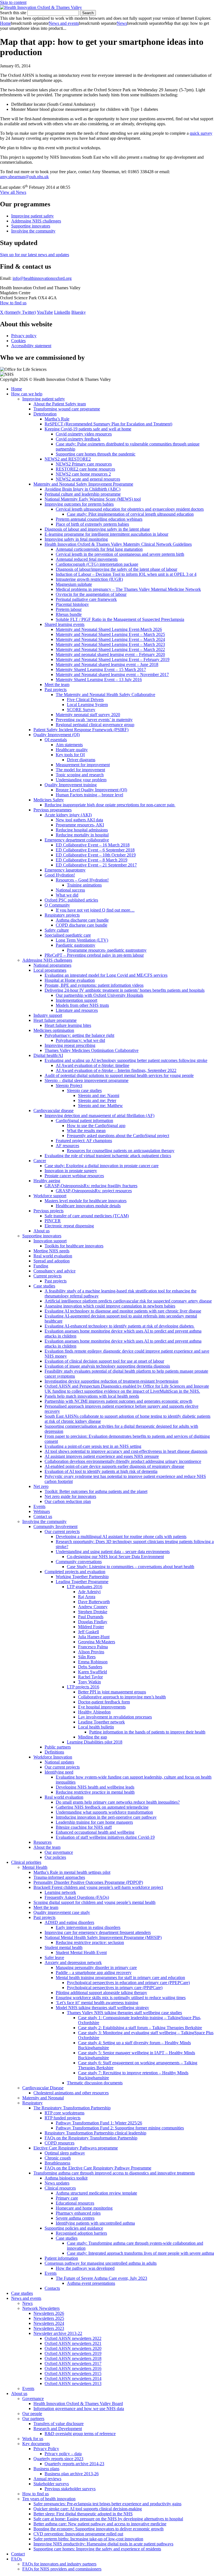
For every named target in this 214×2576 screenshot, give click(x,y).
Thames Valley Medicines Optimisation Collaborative (92, 1050)
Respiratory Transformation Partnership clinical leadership (95, 2133)
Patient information (61, 2258)
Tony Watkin (89, 1682)
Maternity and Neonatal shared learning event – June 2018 (107, 664)
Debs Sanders (90, 1667)
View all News (13, 192)
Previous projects (48, 1211)
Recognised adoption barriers (81, 2233)
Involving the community (33, 231)
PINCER (53, 1221)
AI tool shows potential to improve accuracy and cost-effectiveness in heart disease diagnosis (126, 1451)
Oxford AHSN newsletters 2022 (73, 2338)
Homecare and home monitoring (84, 2208)
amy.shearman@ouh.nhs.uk (24, 177)
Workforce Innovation (53, 1757)
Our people (32, 2414)
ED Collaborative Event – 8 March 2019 (92, 860)
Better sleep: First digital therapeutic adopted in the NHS (83, 2514)
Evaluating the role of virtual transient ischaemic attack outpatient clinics (108, 1156)
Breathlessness (57, 2163)
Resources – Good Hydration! (82, 880)
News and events (64, 23)
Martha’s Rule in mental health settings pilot (72, 1872)
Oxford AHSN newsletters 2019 (73, 2353)
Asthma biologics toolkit (66, 2178)
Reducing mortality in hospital (82, 835)
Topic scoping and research (80, 775)
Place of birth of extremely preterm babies (92, 524)
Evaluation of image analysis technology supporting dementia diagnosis (107, 1366)
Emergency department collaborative (77, 840)
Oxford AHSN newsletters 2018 (73, 2358)
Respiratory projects (62, 915)
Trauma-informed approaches (59, 1877)
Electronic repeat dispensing (69, 1226)
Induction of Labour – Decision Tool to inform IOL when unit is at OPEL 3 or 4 (126, 574)
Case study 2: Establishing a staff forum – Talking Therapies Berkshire (140, 2028)
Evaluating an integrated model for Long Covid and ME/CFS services (106, 975)
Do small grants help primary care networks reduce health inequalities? (118, 1802)
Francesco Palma (93, 1647)
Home (5, 23)
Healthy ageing (47, 1181)
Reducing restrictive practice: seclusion (90, 1942)
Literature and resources (77, 1010)
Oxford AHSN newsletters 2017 (73, 2363)
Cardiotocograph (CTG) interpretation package (97, 564)
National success (70, 890)
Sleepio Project (69, 1085)
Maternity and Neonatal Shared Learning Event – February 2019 (113, 659)
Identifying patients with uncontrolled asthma (95, 2223)
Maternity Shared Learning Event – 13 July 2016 (99, 679)
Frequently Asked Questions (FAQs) (77, 1897)
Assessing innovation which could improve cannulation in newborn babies (110, 1306)
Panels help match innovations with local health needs (92, 1396)
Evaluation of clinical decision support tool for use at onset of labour (104, 1361)
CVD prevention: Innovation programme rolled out (78, 2534)
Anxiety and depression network (73, 1962)
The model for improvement (80, 770)
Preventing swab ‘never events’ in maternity (94, 720)
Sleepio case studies (84, 1090)
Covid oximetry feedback (78, 439)
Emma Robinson (93, 1662)
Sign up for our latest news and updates (35, 255)
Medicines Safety (49, 800)
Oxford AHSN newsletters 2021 (73, 2343)
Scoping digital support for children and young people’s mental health (94, 1902)
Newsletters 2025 (49, 2318)
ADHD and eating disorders (69, 1922)
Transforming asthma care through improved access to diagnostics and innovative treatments (114, 2173)
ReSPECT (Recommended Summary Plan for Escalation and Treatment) (108, 424)
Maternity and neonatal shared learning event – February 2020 (110, 654)
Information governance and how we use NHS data (79, 2409)
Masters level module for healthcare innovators (86, 1201)
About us (42, 1231)
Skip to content (13, 2)
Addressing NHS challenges (36, 221)
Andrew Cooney (93, 1607)
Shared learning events (65, 624)
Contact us (43, 1516)
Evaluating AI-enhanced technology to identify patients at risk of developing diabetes (120, 1326)
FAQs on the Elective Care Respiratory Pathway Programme (98, 2168)
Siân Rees (87, 1657)
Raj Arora (87, 1597)
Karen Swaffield (93, 1672)
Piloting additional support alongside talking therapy (101, 1993)
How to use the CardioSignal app (96, 1126)
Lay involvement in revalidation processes (115, 1717)
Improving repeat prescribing (70, 1045)
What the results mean (86, 1131)
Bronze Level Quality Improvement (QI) (91, 790)
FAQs (16, 2559)
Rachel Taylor (90, 1677)
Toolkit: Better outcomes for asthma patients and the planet (96, 1491)
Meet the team (57, 685)
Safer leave (54, 1957)
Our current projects (62, 1531)
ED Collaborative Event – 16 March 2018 (93, 845)
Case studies (44, 1286)
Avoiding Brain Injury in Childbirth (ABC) (82, 489)
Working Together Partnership (82, 1577)
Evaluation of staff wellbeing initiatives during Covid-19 (105, 1837)
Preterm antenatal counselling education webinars (99, 519)
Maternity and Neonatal (43, 2098)
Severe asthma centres (75, 2218)
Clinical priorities (26, 1862)
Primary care (67, 2198)
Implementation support (76, 1000)
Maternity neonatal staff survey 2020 (88, 715)
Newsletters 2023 (49, 2328)
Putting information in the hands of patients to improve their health (147, 1732)
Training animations (84, 885)
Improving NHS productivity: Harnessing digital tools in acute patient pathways (103, 2544)
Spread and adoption (52, 1261)
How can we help (27, 394)
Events (39, 1506)
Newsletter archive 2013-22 (58, 2333)
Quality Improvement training (71, 785)
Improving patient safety (32, 216)
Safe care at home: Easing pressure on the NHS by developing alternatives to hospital (108, 2519)
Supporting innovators (31, 226)
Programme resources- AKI (80, 825)
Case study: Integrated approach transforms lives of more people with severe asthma (140, 2253)
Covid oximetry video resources (84, 434)
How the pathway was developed (85, 2268)
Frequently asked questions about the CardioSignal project (118, 1136)
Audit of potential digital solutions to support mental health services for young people (119, 1075)
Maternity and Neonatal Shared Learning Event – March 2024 (110, 639)
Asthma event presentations (91, 2283)
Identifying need (59, 1772)
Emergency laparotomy (65, 870)
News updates (57, 2183)
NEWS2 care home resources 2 (83, 474)
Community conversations (79, 1562)
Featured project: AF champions (84, 1141)
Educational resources (75, 2203)
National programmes (52, 965)
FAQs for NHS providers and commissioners (62, 2569)
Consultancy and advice (54, 1271)
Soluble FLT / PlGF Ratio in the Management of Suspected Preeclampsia (120, 619)
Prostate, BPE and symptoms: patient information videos (94, 985)
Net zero (41, 1486)
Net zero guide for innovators (70, 1496)
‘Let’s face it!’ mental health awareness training (97, 2003)
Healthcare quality (72, 750)
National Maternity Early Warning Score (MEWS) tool (93, 499)
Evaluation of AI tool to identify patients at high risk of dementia (101, 1471)
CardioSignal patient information (84, 1121)
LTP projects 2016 (83, 1687)
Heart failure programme (55, 1020)
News (122, 23)
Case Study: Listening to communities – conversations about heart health (131, 1567)
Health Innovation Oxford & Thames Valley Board (78, 2404)
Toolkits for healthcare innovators (74, 1246)
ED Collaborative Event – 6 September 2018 (95, 850)
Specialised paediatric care (68, 935)
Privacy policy (24, 336)
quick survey (201, 133)
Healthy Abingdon (94, 1712)
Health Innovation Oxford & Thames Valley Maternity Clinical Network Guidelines (118, 544)
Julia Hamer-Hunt (94, 1637)
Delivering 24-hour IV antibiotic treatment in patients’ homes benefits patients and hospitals (125, 990)
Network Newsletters (41, 2308)
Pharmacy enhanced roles (78, 2213)
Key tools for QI (70, 755)
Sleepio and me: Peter (97, 1100)
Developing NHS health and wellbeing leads (95, 1787)
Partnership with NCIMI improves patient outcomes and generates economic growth (118, 1401)
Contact (18, 2554)
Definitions (54, 1752)
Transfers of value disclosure (59, 2424)
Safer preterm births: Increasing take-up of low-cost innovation (88, 2539)
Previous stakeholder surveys (70, 2489)
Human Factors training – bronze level (89, 795)
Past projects (56, 690)
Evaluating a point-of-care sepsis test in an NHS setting (93, 1446)
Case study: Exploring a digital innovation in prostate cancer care (102, 1166)
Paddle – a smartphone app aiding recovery (94, 1973)
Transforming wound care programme (67, 409)
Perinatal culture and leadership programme (83, 494)
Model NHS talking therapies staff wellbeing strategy (102, 2008)
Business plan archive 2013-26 (72, 2474)
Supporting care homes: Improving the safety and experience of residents (97, 2549)
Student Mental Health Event (81, 1952)
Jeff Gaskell (88, 1632)
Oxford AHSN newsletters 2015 (73, 2373)
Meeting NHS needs (51, 1251)
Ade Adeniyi (89, 1592)
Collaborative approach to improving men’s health (122, 1697)
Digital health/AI (48, 1055)
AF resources (67, 1146)
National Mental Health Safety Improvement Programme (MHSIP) (103, 1937)
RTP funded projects (63, 2118)
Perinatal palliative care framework (86, 599)
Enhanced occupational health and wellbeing (95, 1832)
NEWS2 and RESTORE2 (68, 459)
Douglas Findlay (93, 1622)
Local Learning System (87, 705)
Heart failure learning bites (68, 1025)
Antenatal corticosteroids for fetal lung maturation (99, 549)
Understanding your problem (81, 780)
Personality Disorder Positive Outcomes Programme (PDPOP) (88, 1882)
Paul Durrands (91, 1617)
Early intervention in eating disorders (88, 1927)
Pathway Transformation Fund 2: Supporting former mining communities (120, 2128)
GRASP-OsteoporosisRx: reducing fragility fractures (91, 1186)
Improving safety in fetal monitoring (76, 539)
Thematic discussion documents (95, 2083)
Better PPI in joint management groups (112, 1692)
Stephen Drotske (93, 1612)
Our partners (33, 2419)
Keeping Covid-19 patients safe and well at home (88, 429)
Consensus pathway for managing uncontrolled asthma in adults (101, 2263)
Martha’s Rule (57, 419)
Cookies (18, 341)
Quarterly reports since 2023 (58, 2459)
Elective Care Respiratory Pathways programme (76, 2148)
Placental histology (72, 604)
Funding (41, 1266)
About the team (47, 1847)
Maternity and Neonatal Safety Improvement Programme (83, 484)
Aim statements (69, 745)
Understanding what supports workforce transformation (104, 1812)
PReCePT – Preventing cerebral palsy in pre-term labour (94, 955)
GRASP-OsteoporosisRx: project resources (94, 1191)
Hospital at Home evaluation (70, 980)
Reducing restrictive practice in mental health (95, 1792)
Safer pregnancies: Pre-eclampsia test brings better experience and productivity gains (107, 2504)
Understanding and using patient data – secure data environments (113, 1552)
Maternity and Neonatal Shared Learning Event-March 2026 (109, 629)
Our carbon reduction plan (68, 1501)
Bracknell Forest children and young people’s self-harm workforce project (98, 1887)
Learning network (60, 1892)
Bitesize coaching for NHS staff (84, 1827)
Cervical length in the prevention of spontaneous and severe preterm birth (120, 554)
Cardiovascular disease (53, 1111)
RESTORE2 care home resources (85, 469)
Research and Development (58, 2429)
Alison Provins (91, 1652)
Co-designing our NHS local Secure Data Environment (115, 1557)
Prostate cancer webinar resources (74, 1176)
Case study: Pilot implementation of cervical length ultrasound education (130, 514)
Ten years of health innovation (49, 2499)
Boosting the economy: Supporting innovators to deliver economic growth (99, 2529)
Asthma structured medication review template (96, 2193)
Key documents (36, 2444)
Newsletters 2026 (49, 2313)
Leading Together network (101, 1722)
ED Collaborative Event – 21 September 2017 (96, 865)
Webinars (42, 1511)
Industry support (48, 1015)
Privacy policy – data (63, 2454)
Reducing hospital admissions (82, 830)
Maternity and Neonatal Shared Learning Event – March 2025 (110, 634)
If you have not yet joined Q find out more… (95, 910)
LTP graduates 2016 (85, 1587)
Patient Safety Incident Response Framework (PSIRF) (81, 730)
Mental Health (35, 1867)
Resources (42, 1842)
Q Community (57, 905)
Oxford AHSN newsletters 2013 (73, 2383)
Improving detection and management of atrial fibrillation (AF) (99, 1116)
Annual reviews (47, 2479)
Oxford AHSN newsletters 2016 (73, 2368)
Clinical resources (60, 2188)
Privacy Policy (46, 2449)
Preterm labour (69, 609)
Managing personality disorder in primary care (96, 1967)
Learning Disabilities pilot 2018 (95, 1742)
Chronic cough (58, 2158)
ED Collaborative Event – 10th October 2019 (96, 855)
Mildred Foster (91, 1627)
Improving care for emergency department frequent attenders (98, 1932)
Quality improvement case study (62, 1912)
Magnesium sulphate (74, 584)
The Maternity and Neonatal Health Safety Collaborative (105, 695)
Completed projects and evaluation (75, 1572)
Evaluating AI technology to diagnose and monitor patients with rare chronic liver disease (123, 1311)
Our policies (55, 1857)
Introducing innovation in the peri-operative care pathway (106, 1817)
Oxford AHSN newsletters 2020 (73, 2348)
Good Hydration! (60, 875)
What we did (67, 895)
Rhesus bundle (69, 614)
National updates (59, 1762)
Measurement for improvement (83, 765)
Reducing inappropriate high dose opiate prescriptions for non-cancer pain (110, 805)
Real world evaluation (53, 1256)
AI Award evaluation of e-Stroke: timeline (93, 1065)
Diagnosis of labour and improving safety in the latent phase (97, 529)
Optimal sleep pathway (65, 2153)
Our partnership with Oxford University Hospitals (99, 995)
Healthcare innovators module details (88, 1206)
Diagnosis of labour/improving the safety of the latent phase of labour (116, 569)
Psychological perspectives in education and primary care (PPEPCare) (128, 1983)
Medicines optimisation (54, 1030)
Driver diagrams (81, 760)
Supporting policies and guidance (74, 2228)
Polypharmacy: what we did (80, 1040)
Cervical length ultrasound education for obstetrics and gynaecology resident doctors (130, 509)
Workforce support (50, 1196)
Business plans (46, 2469)
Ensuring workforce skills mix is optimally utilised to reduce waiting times (121, 1998)
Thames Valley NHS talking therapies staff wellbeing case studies (124, 2013)
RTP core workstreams (65, 2113)
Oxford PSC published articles (71, 900)
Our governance (59, 1852)
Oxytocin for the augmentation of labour (91, 594)
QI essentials (56, 740)
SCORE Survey (81, 710)
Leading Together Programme (82, 1582)
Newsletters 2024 (49, 2323)
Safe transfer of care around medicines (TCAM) (87, 1216)
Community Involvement (55, 1526)
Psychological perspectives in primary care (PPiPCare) (115, 1988)
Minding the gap (93, 1737)
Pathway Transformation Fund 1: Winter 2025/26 (99, 2123)
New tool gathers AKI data (79, 820)
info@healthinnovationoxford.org (42, 278)
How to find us (13, 303)
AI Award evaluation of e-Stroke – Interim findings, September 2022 (116, 1070)
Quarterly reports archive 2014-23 (74, 2464)
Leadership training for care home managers (94, 1822)
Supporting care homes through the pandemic (96, 454)
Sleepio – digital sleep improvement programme (87, 1080)
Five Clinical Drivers (85, 700)
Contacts (52, 2288)
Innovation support (50, 1241)
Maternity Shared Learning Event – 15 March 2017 (101, 669)
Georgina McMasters (97, 1642)
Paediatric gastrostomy (76, 945)
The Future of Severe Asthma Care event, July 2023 (101, 2278)
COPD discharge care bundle (82, 925)
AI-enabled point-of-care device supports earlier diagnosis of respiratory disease (114, 1466)
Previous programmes (53, 810)
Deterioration (45, 414)
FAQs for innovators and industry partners (59, 2564)
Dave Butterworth (94, 1602)
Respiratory (32, 2103)
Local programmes (50, 970)
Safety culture (57, 930)
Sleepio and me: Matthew (100, 1105)
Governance (33, 2399)
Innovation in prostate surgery (71, 1171)
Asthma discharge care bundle (82, 920)
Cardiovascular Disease (43, 2088)
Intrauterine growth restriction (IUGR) (89, 579)
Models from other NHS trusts (82, 1005)
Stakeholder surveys (51, 2484)
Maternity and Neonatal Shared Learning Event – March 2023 (110, 644)
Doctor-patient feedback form (104, 1702)
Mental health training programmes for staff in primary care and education (120, 1978)
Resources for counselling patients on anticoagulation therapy (121, 1151)
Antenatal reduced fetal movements (87, 559)
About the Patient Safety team (60, 404)
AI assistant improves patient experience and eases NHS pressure (102, 1456)
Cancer (40, 1161)
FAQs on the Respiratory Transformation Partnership (91, 2138)
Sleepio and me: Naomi (99, 1095)
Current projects (48, 1276)
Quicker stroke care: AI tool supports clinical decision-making (88, 2509)
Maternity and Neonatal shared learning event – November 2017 (112, 674)
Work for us (33, 2439)
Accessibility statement (31, 346)
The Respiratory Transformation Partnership (72, 2108)
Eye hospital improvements (102, 1707)
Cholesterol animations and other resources (71, 2093)
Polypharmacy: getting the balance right (79, 1035)
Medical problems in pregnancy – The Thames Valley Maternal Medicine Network (128, 589)
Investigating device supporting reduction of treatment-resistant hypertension (111, 1381)
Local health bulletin (96, 1727)
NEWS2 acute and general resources (88, 479)
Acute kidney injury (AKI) (68, 815)
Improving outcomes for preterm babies (79, 504)
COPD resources (59, 2143)
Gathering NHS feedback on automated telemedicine (102, 1807)
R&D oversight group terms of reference (80, 2434)
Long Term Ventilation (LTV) (82, 940)
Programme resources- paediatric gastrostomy (107, 950)
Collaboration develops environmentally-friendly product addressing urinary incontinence (123, 1461)
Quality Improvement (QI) (57, 735)
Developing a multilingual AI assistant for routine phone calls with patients (121, 1536)
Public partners (58, 1747)
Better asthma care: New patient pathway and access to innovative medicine (100, 2524)
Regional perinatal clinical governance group (95, 725)
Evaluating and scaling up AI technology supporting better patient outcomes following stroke (126, 1060)
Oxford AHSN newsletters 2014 (73, 2378)
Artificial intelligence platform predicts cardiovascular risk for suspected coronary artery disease (128, 1301)
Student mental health (64, 1947)
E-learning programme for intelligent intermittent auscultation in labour (106, 534)
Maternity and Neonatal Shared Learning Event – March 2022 (110, 649)
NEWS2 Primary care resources (84, 464)
